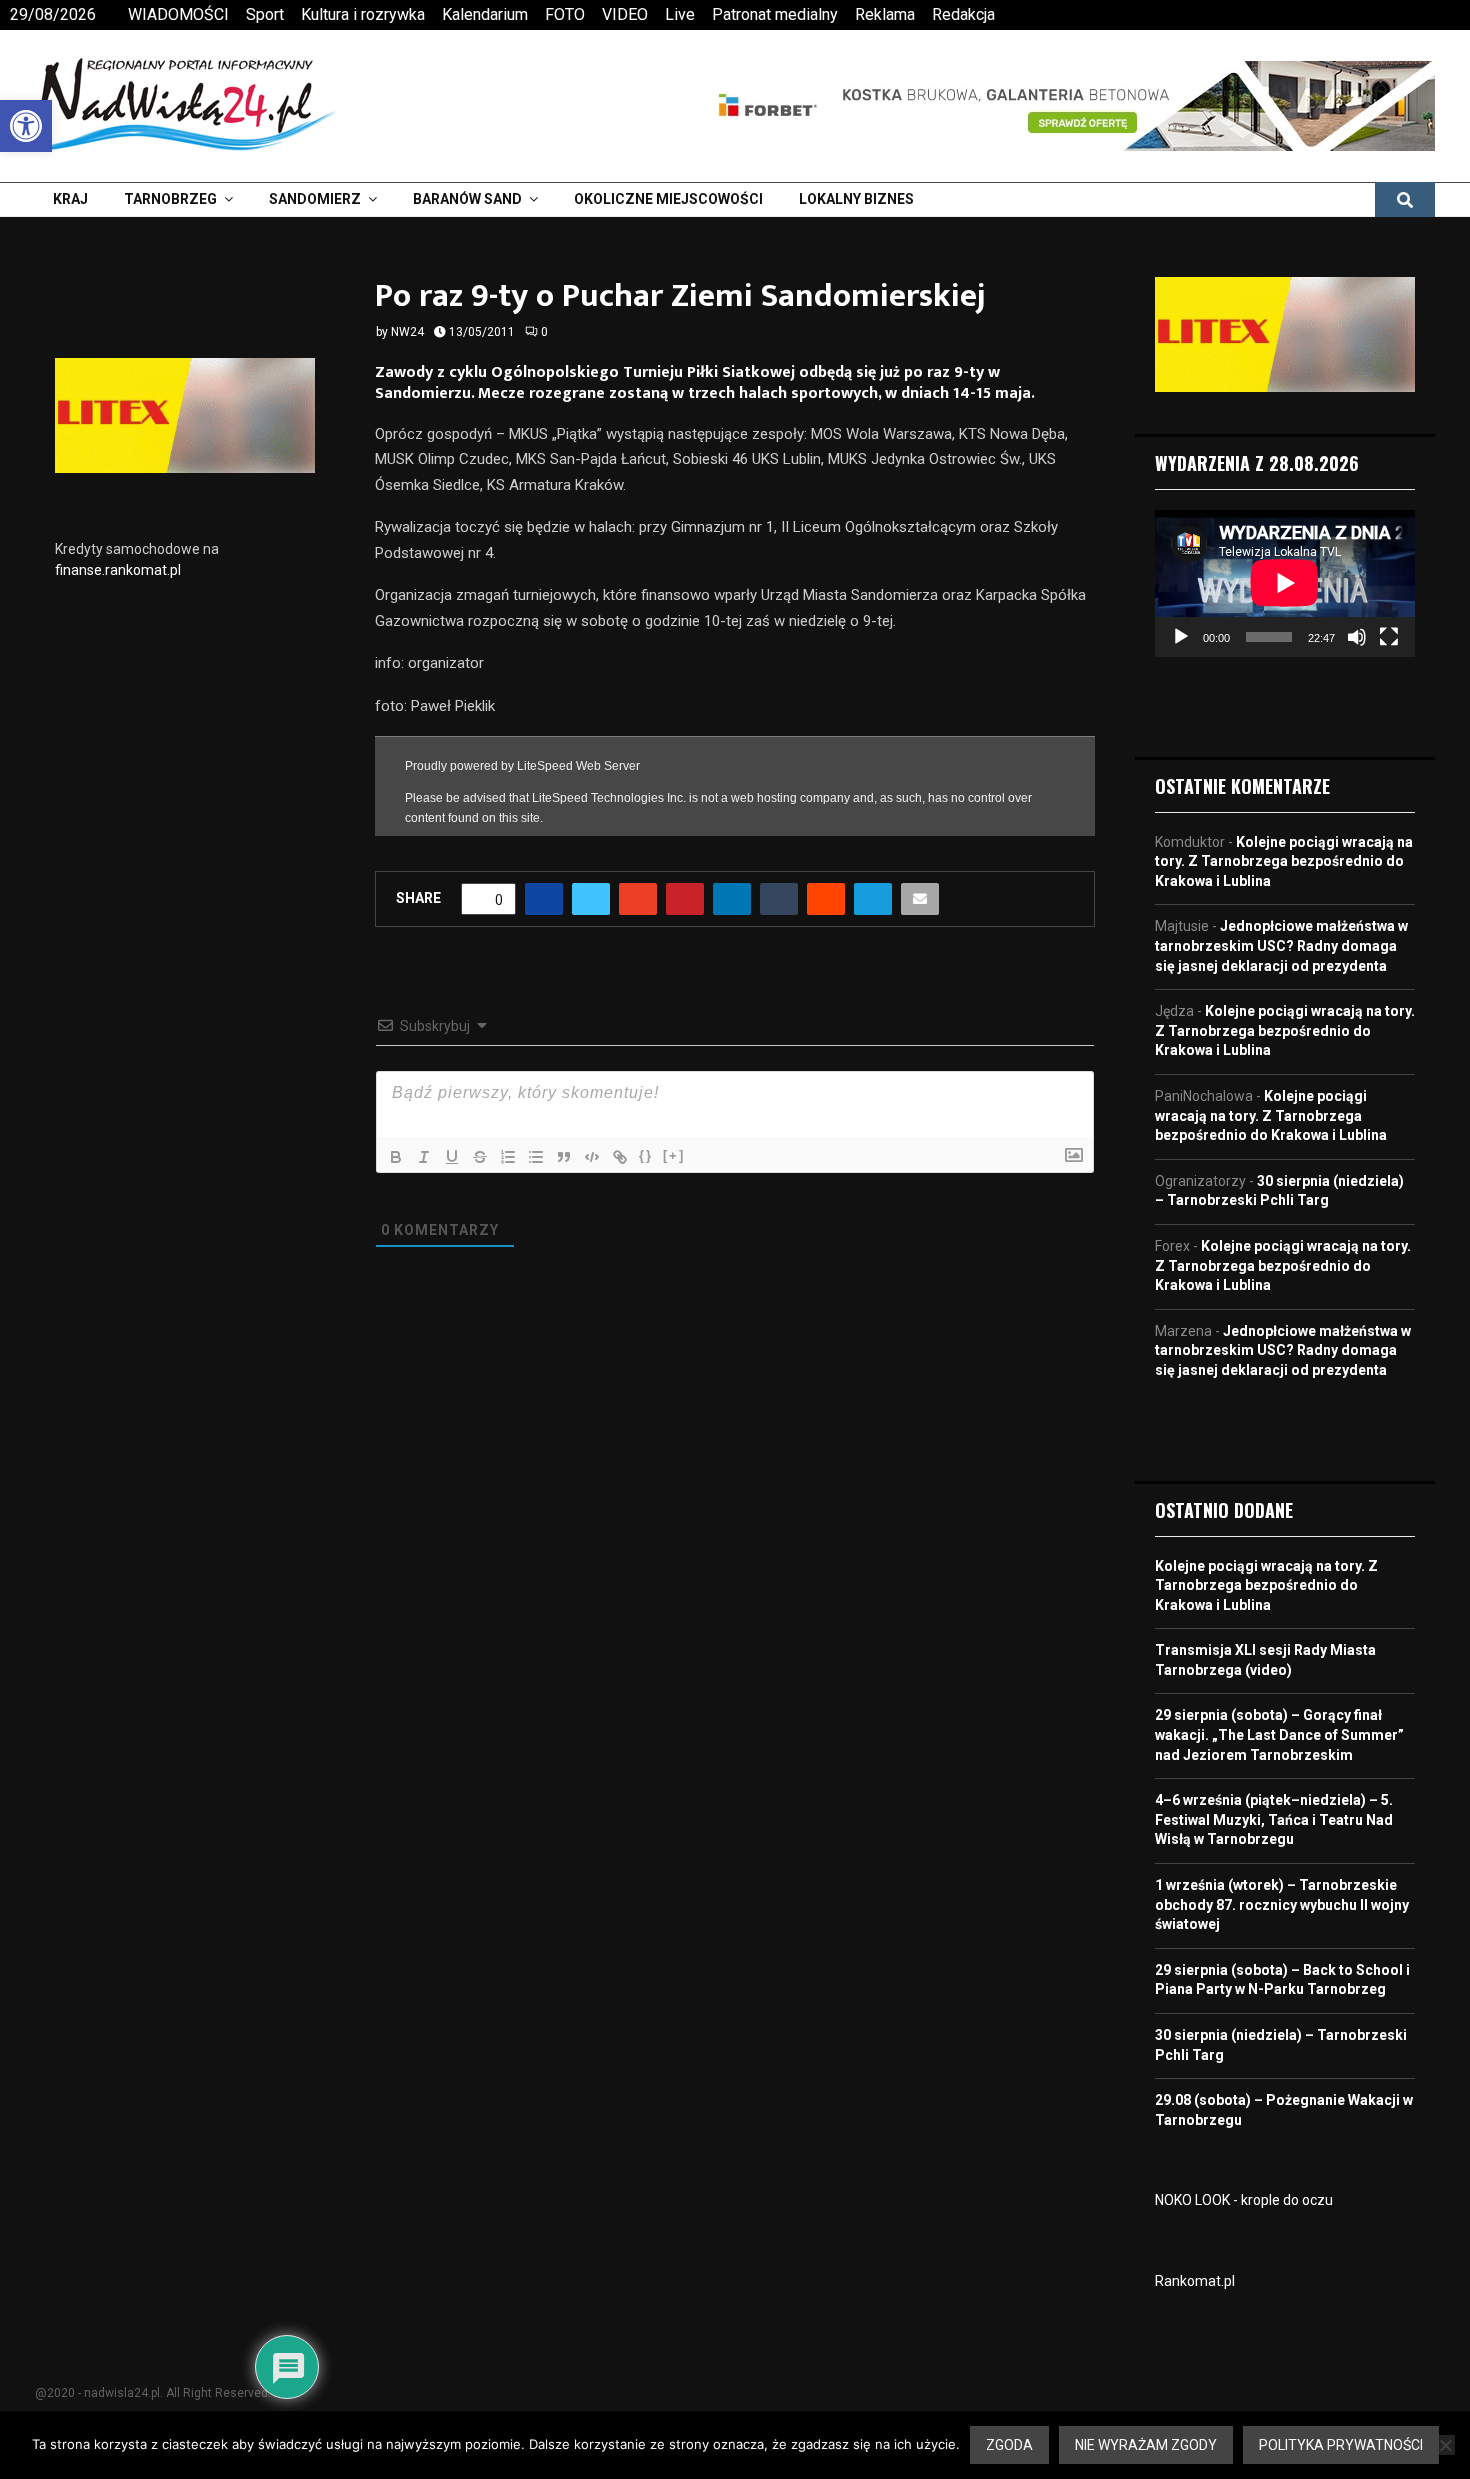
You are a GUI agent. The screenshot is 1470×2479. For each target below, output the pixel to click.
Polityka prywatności (1341, 2445)
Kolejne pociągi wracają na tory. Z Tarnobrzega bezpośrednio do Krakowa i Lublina (1284, 861)
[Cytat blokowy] (564, 1157)
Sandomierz (315, 199)
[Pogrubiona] (396, 1157)
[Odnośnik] (620, 1157)
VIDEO (625, 14)
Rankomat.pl (1195, 2281)
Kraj (70, 199)
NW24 (407, 332)
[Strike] (480, 1157)
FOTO (565, 14)
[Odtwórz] (1181, 637)
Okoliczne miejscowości (668, 199)
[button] (26, 126)
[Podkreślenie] (452, 1157)
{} (646, 1155)
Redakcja (963, 14)
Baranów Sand (467, 199)
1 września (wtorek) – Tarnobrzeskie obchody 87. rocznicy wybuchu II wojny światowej (1282, 1904)
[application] (1285, 583)
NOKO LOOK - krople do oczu (1244, 2200)
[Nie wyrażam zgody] (1445, 2445)
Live (680, 14)
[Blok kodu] (592, 1157)
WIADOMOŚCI (178, 14)
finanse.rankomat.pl (118, 570)
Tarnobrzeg (170, 199)
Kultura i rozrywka (363, 14)
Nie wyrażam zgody (1146, 2445)
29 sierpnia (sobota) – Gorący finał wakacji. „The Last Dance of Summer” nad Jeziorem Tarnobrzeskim (1279, 1734)
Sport (265, 14)
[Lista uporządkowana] (508, 1157)
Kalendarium (485, 14)
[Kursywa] (424, 1157)
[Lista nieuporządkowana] (536, 1157)
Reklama (885, 14)
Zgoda (1009, 2445)
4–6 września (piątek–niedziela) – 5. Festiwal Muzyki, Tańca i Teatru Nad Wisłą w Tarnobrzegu (1274, 1819)
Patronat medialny (775, 14)
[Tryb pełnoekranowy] (1389, 637)
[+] (674, 1155)
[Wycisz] (1357, 637)
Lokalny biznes (856, 199)
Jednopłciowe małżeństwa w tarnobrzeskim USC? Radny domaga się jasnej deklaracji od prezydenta (1281, 945)
